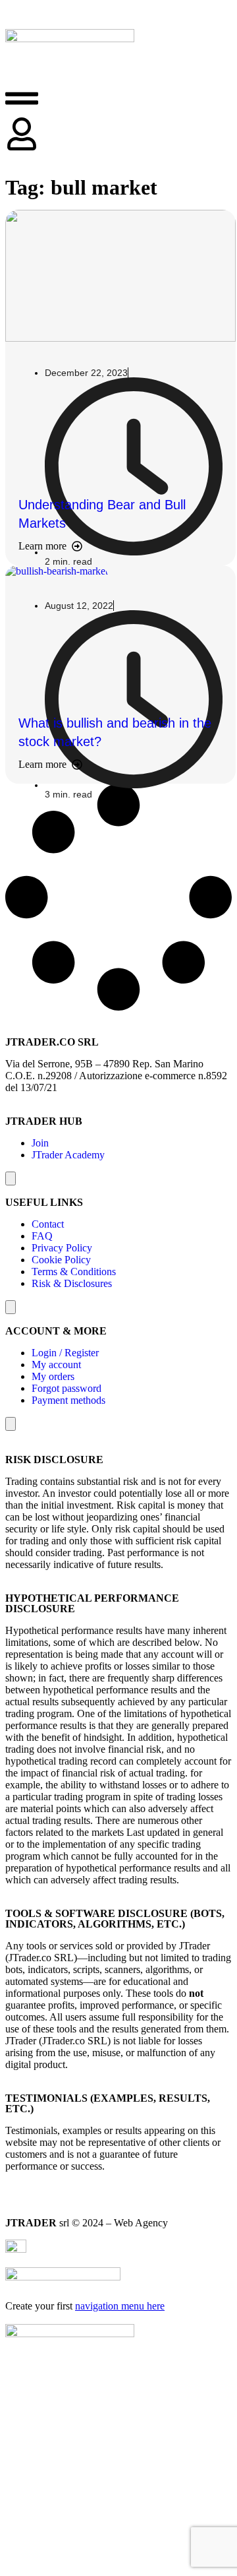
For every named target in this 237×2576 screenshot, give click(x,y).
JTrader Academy (68, 1155)
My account (56, 1365)
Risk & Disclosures (72, 1283)
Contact (48, 1224)
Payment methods (68, 1400)
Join (40, 1143)
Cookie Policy (61, 1260)
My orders (53, 1376)
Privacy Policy (62, 1248)
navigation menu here (120, 2306)
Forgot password (66, 1388)
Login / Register (65, 1353)
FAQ (42, 1236)
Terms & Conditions (74, 1272)
